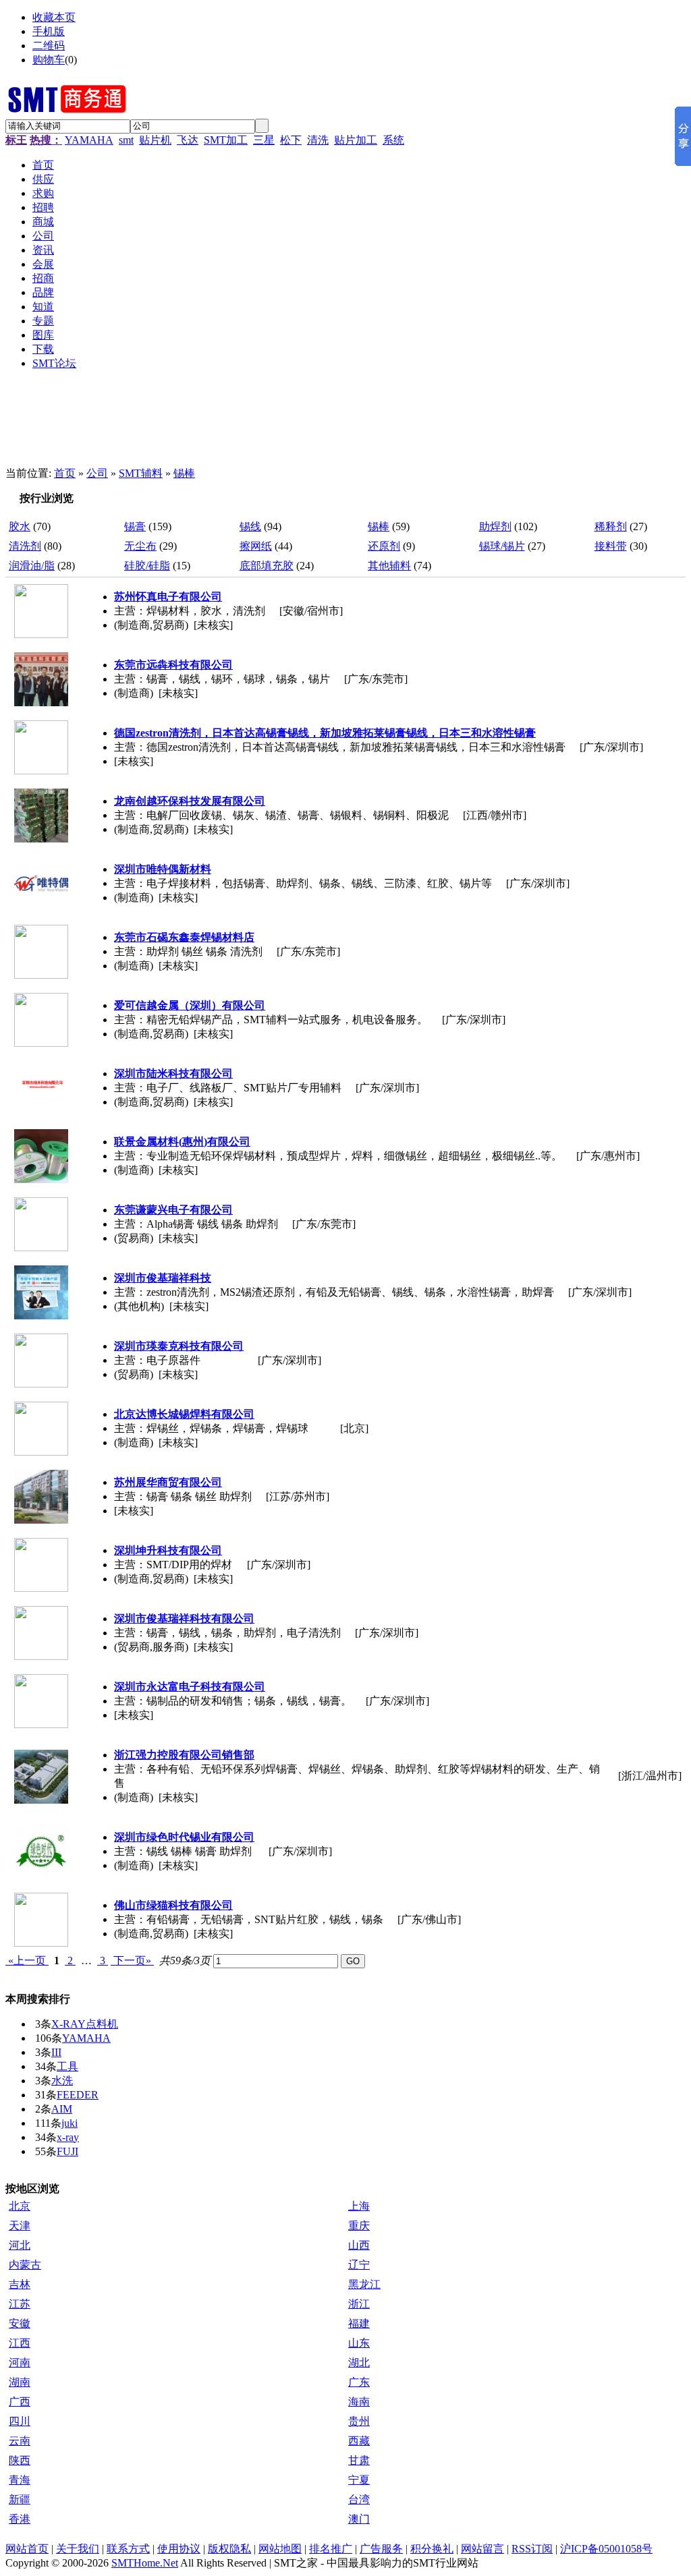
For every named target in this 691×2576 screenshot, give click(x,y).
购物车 (49, 60)
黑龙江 (364, 2284)
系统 (393, 140)
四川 (20, 2421)
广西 (20, 2402)
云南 (20, 2441)
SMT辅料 (141, 473)
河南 (20, 2363)
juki (70, 2123)
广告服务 (381, 2549)
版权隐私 (229, 2549)
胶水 (20, 526)
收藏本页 (54, 17)
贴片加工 (356, 140)
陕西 (20, 2460)
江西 (20, 2343)
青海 (20, 2480)
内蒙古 (25, 2265)
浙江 (359, 2304)
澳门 (359, 2519)
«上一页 (27, 1960)
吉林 (20, 2284)
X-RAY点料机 (85, 2024)
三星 (264, 140)
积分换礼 (432, 2549)
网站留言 (482, 2549)
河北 (20, 2245)
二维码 (49, 46)
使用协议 (179, 2549)
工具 (67, 2066)
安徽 (20, 2323)
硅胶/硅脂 (147, 566)
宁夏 (359, 2480)
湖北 (359, 2363)
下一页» (132, 1960)
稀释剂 (611, 526)
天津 (20, 2226)
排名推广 (331, 2549)
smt (126, 140)
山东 (359, 2343)
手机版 (49, 31)
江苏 (20, 2304)
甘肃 (359, 2460)
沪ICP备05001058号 (606, 2549)
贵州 (359, 2421)
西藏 (359, 2441)
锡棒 (184, 473)
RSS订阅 (532, 2549)
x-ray (68, 2137)
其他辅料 (389, 566)
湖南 (20, 2382)
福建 (359, 2323)
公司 (97, 473)
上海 (359, 2206)
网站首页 (27, 2549)
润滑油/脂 (32, 566)
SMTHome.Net (145, 2563)
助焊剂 (495, 526)
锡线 (250, 526)
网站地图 (280, 2549)
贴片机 (155, 140)
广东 (359, 2382)
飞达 (188, 140)
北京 (20, 2206)
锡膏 (135, 526)
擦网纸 (256, 546)
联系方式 (128, 2549)
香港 (20, 2519)
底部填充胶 (267, 566)
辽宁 (359, 2265)
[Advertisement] (336, 424)
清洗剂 (25, 546)
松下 (291, 140)
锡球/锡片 (502, 546)
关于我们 (78, 2549)
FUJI (67, 2151)
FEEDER (78, 2095)
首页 (65, 473)
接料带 (611, 546)
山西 (359, 2245)
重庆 (359, 2226)
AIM (62, 2109)
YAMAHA (89, 140)
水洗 (62, 2081)
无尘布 (140, 546)
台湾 (359, 2499)
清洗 (318, 140)
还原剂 (384, 546)
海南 (359, 2402)
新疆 (20, 2499)
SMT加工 (226, 140)
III (56, 2052)
